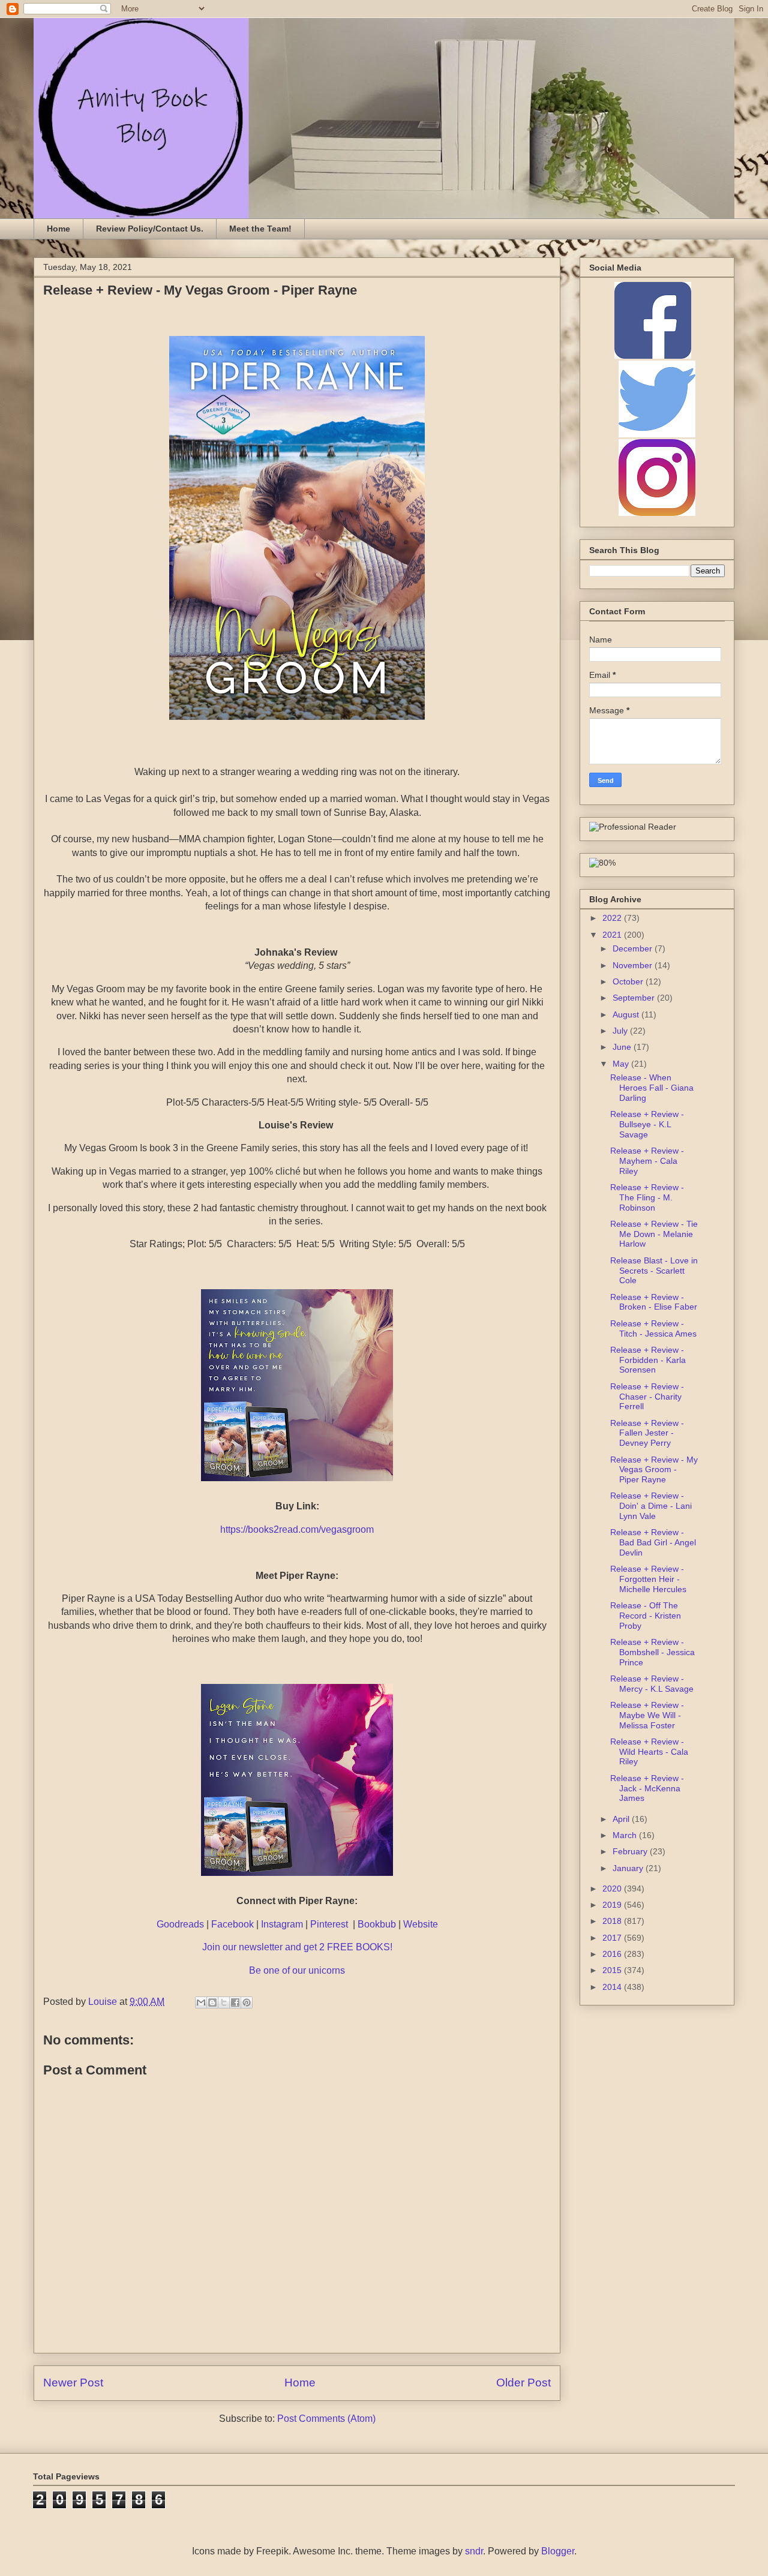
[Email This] (201, 2002)
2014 (613, 1987)
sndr (474, 2551)
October (629, 981)
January (629, 1868)
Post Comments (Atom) (326, 2419)
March (626, 1835)
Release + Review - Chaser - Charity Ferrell (647, 1397)
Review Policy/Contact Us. (150, 229)
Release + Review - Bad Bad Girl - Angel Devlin (653, 1542)
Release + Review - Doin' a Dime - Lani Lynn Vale (651, 1506)
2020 (613, 1889)
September (635, 998)
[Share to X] (224, 2002)
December (634, 948)
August (627, 1014)
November (634, 965)
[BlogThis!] (212, 2002)
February (631, 1851)
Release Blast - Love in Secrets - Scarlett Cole (654, 1271)
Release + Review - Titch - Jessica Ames (653, 1328)
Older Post (523, 2383)
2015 (613, 1970)
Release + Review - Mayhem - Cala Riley (647, 1161)
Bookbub (377, 1924)
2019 (613, 1905)
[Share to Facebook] (235, 2002)
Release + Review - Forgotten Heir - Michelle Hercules (648, 1579)
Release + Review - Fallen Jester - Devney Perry (647, 1433)
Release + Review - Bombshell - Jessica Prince (652, 1652)
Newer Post (73, 2383)
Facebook (232, 1924)
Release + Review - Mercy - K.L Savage (652, 1684)
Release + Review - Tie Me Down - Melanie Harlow (654, 1234)
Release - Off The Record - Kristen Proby (646, 1616)
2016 (613, 1954)
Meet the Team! (260, 229)
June (623, 1047)
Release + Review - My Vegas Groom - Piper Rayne (654, 1470)
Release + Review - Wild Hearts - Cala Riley (649, 1752)
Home (58, 229)
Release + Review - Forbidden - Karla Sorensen (648, 1360)
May (622, 1064)
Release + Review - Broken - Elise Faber (654, 1302)
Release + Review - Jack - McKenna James (647, 1788)
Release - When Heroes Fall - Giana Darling (652, 1088)
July (621, 1031)
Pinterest (330, 1924)
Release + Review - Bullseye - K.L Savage (647, 1124)
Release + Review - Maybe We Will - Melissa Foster (647, 1715)
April (622, 1819)
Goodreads (180, 1924)
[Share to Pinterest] (247, 2002)
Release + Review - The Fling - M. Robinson (647, 1197)
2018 (613, 1921)
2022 (613, 918)
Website (421, 1924)
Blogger (558, 2551)
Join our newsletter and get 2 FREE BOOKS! (297, 1947)
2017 (613, 1938)
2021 (613, 935)
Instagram (282, 1924)
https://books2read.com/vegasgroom (297, 1529)
